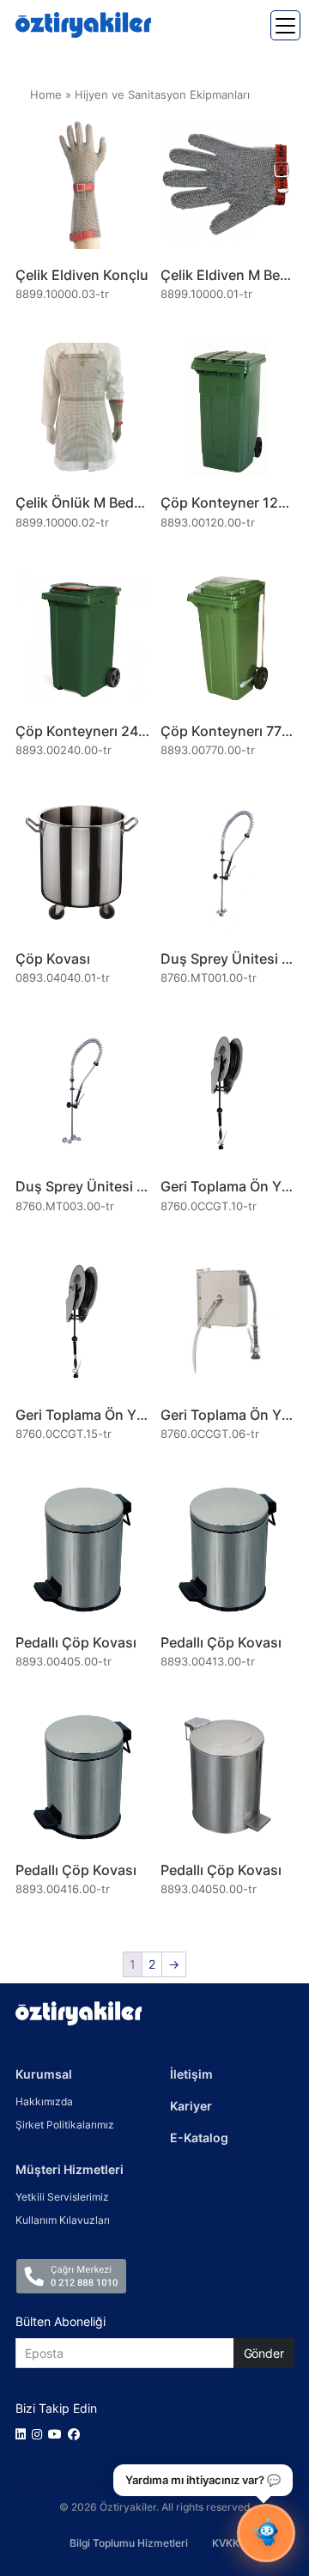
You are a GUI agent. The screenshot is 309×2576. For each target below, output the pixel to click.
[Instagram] (40, 2434)
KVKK (226, 2543)
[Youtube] (58, 2434)
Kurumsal (44, 2074)
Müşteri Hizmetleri (70, 2169)
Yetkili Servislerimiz (62, 2197)
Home (46, 95)
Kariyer (191, 2106)
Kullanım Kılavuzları (63, 2220)
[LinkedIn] (24, 2434)
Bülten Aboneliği (61, 2321)
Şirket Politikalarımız (65, 2125)
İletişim (191, 2074)
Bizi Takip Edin (56, 2408)
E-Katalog (199, 2138)
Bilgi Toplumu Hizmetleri (129, 2543)
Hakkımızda (44, 2101)
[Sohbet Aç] (266, 2533)
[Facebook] (77, 2434)
